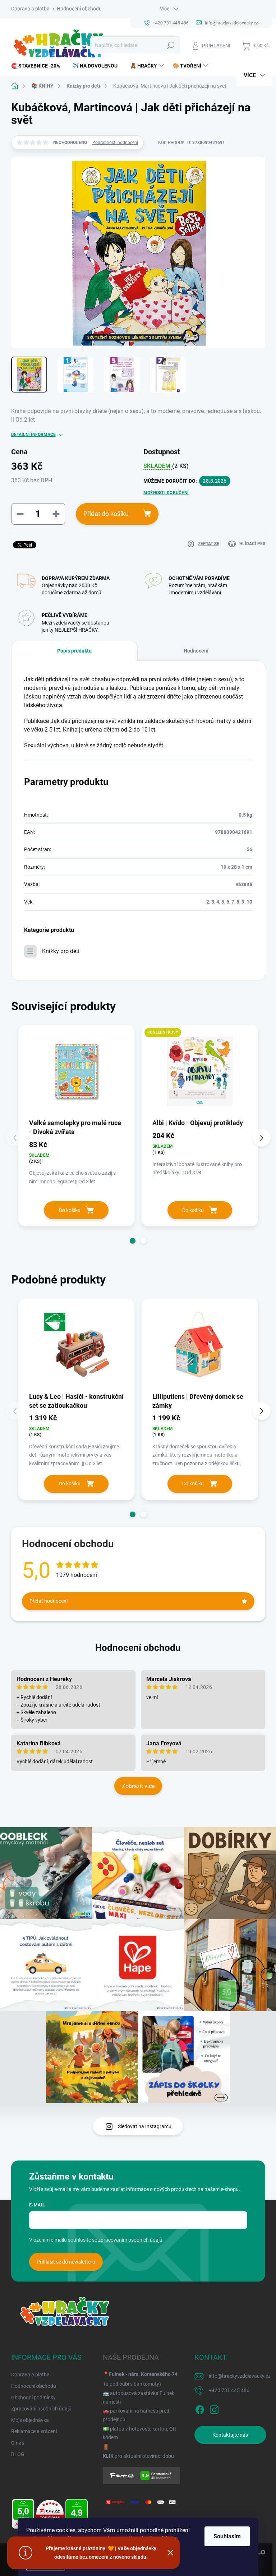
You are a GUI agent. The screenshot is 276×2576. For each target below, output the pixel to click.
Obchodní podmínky (33, 2398)
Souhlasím (227, 2536)
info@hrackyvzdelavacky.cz (240, 2376)
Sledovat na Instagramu (145, 2126)
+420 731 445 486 (229, 2390)
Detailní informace (33, 435)
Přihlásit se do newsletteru (66, 2262)
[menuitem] (38, 66)
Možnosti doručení (166, 493)
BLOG (18, 2454)
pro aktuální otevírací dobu (138, 2456)
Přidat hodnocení (49, 1601)
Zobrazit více (138, 1786)
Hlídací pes (252, 544)
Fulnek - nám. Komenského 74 (143, 2374)
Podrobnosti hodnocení (115, 143)
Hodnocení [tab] (196, 651)
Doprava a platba (30, 9)
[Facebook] (200, 2409)
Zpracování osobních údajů (41, 2409)
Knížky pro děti (61, 951)
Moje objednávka (30, 2420)
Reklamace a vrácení (34, 2431)
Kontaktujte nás (230, 2435)
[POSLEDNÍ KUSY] (200, 1071)
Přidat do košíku (106, 514)
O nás (18, 2443)
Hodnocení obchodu (79, 9)
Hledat (171, 45)
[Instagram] (214, 2409)
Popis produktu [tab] (74, 651)
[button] (133, 1241)
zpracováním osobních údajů (130, 2240)
